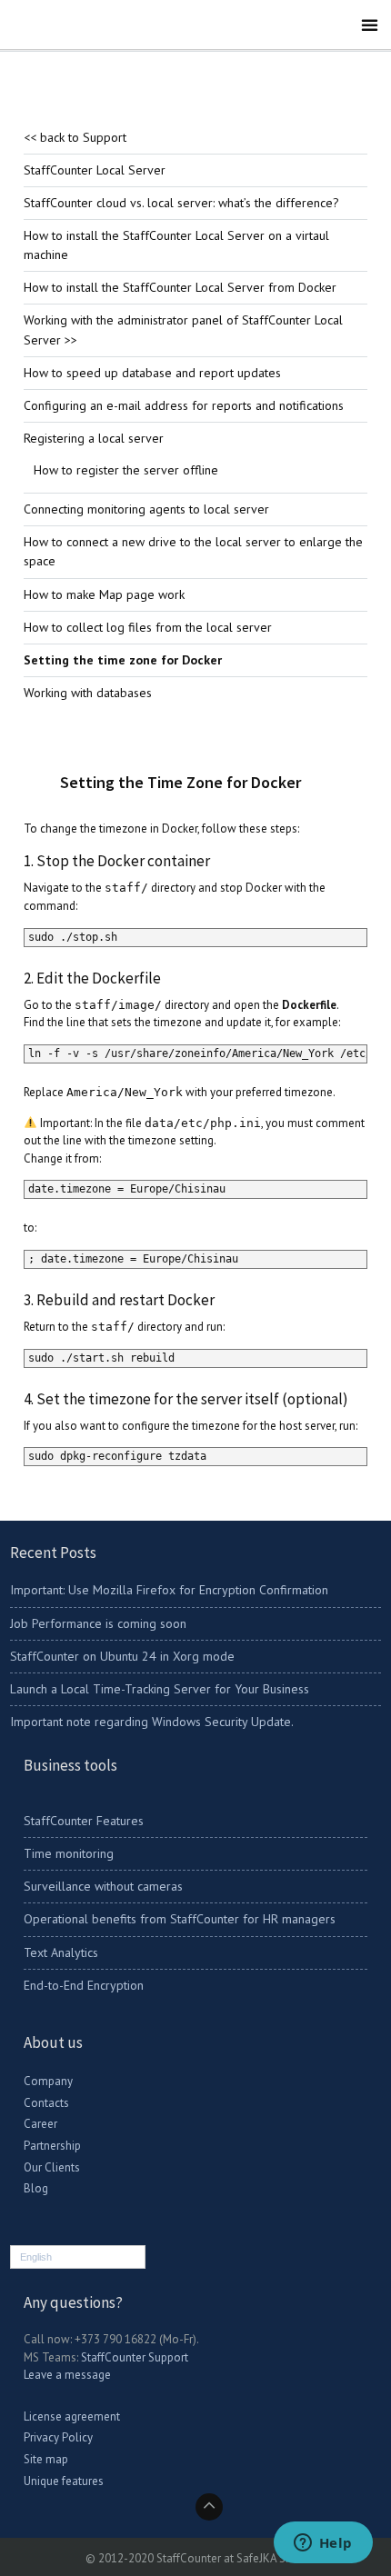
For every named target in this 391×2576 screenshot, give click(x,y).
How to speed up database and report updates (152, 373)
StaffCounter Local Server (95, 170)
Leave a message (67, 2375)
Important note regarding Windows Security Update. (152, 1722)
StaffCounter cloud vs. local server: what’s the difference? (181, 203)
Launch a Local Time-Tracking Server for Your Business (160, 1689)
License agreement (72, 2416)
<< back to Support (75, 137)
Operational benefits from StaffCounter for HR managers (180, 1919)
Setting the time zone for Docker (123, 660)
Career (40, 2124)
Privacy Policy (58, 2437)
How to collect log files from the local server (148, 627)
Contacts (46, 2103)
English (36, 2257)
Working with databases (88, 693)
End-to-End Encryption (84, 1985)
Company (48, 2081)
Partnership (52, 2146)
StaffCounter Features (84, 1821)
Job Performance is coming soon (98, 1623)
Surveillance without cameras (103, 1886)
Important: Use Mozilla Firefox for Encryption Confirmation (169, 1590)
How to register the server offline (126, 470)
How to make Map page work (104, 594)
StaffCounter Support (135, 2357)
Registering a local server (94, 438)
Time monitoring (69, 1853)
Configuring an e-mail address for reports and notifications (184, 405)
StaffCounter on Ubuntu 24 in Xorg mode (122, 1656)
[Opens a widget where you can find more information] (323, 2544)
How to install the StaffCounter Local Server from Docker (180, 287)
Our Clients (52, 2167)
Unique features (64, 2481)
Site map (46, 2459)
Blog (36, 2188)
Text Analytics (61, 1952)
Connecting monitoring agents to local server (146, 509)
